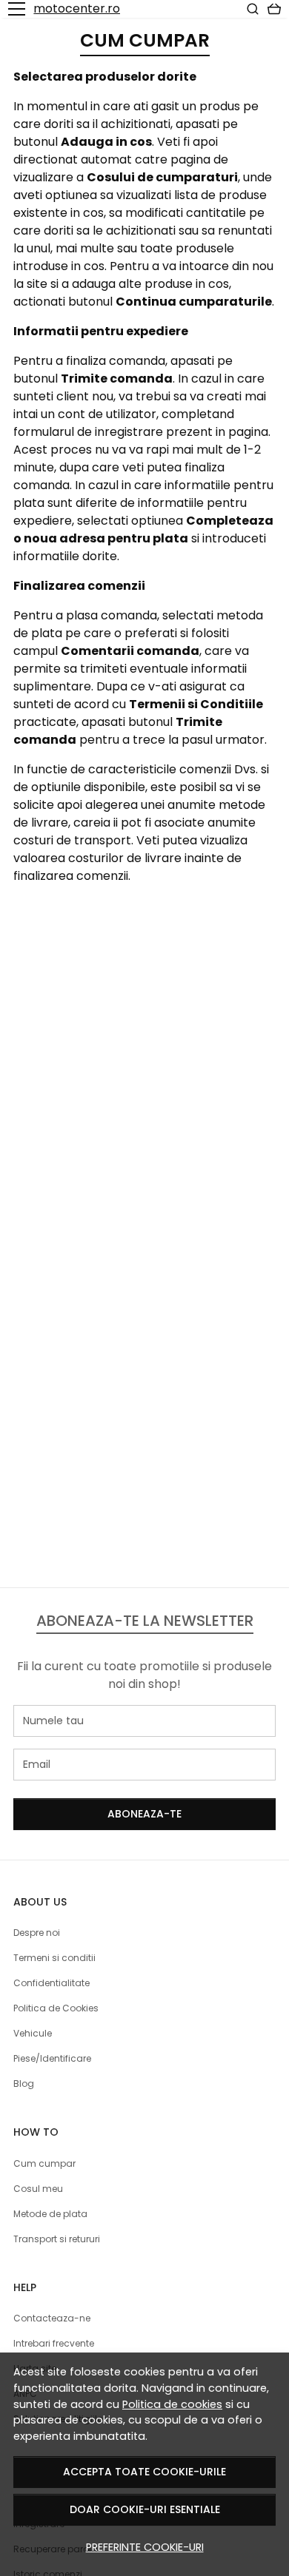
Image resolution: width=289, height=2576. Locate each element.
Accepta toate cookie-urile (144, 2472)
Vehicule (33, 2033)
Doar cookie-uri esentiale (145, 2509)
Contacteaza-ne (52, 2318)
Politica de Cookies (56, 2008)
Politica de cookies (172, 2404)
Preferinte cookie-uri (145, 2547)
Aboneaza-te (144, 1814)
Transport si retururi (57, 2239)
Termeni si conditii (54, 1958)
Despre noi (37, 1933)
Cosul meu (38, 2189)
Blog (24, 2084)
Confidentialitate (52, 1983)
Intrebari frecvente (54, 2343)
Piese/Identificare (52, 2058)
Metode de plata (50, 2214)
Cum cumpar (44, 2163)
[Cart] (274, 9)
